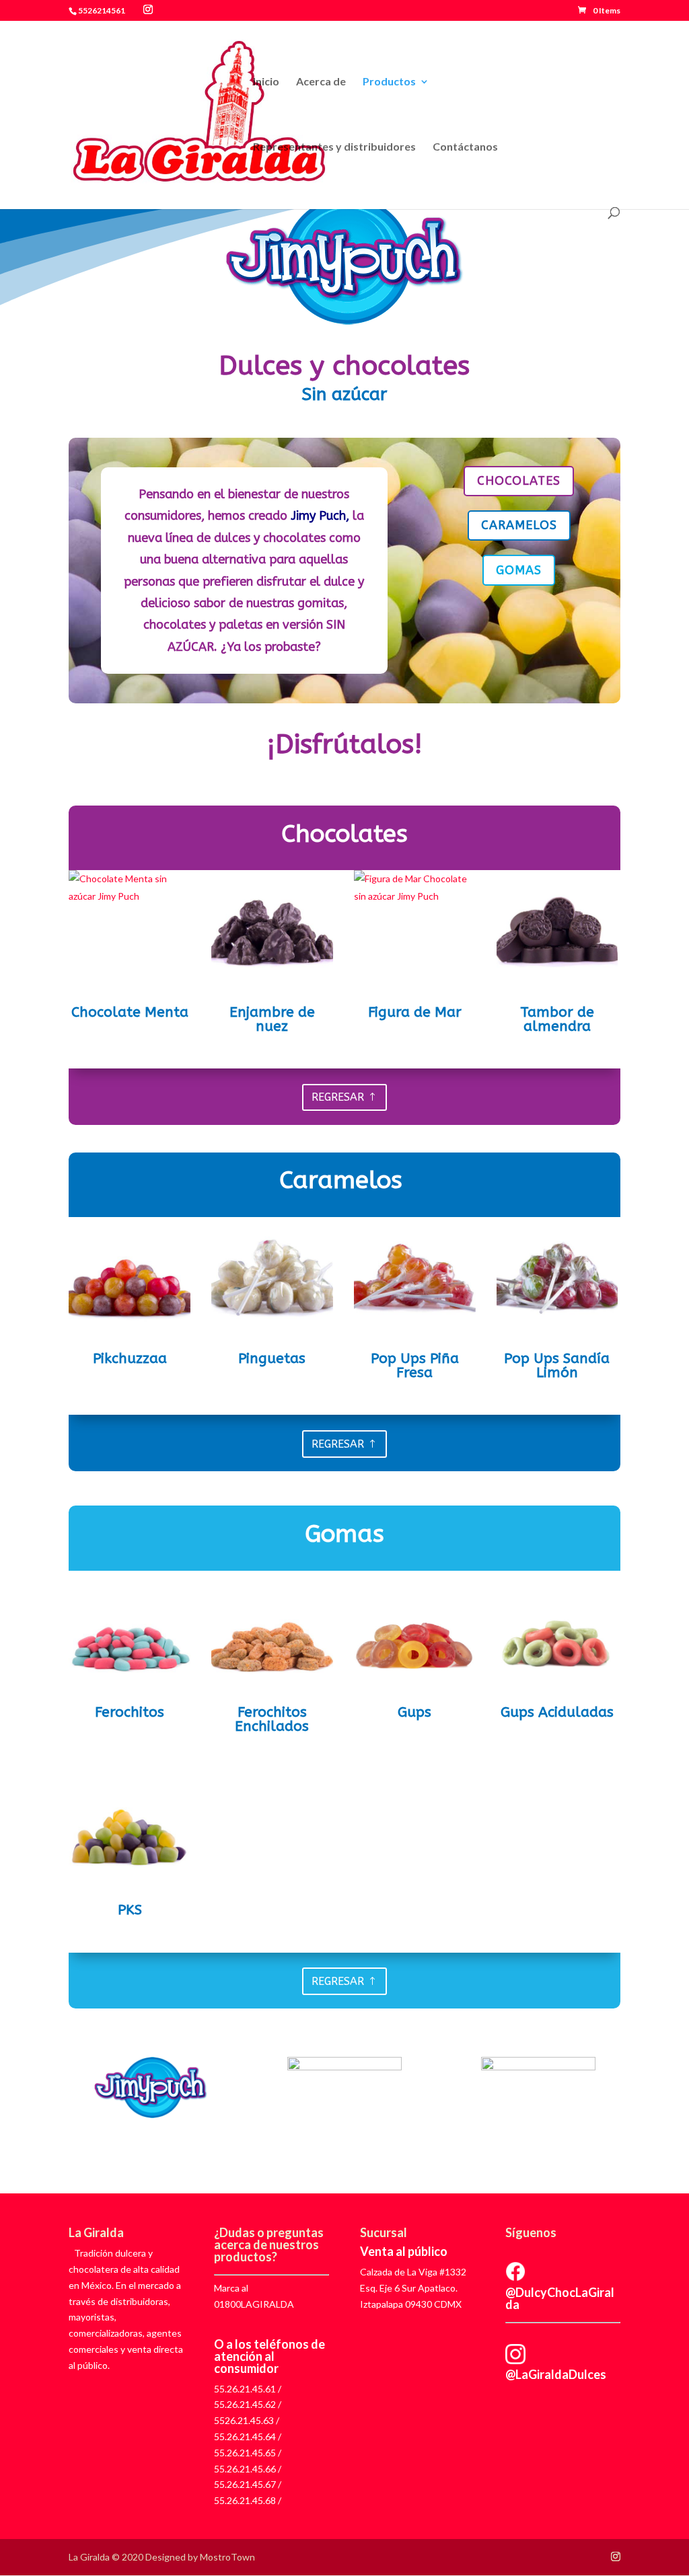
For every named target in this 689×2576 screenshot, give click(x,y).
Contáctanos (465, 147)
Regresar (338, 1097)
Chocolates (519, 481)
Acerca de (321, 82)
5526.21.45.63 (244, 2420)
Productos (389, 82)
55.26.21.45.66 (245, 2469)
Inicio (266, 82)
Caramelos (519, 525)
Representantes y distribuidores (334, 147)
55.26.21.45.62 (245, 2404)
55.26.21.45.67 (245, 2484)
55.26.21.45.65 (245, 2453)
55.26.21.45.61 (245, 2389)
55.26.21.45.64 (245, 2436)
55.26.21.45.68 (245, 2500)
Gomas (519, 570)
